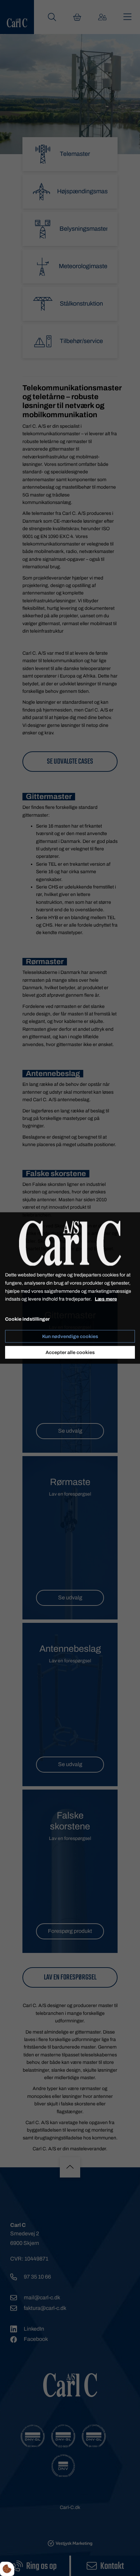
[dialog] (70, 1288)
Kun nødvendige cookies (70, 1336)
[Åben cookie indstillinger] (7, 2569)
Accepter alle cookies (70, 1352)
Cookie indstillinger (27, 1319)
